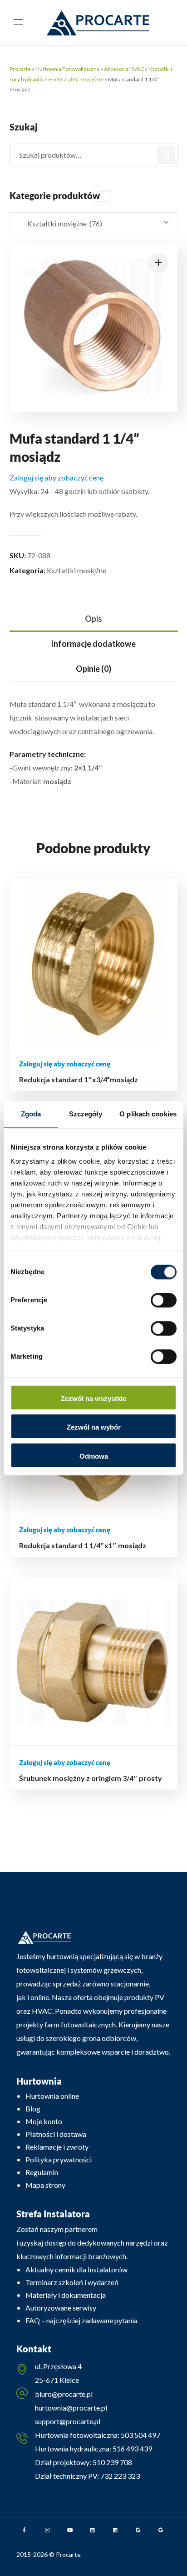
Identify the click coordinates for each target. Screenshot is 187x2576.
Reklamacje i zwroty (57, 2147)
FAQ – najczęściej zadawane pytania (81, 2320)
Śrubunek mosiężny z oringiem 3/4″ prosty (91, 1778)
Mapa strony (45, 2185)
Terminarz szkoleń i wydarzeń (72, 2282)
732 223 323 (120, 2476)
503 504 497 (140, 2435)
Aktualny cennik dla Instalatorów (76, 2269)
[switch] (164, 1300)
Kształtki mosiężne (80, 79)
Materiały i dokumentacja (66, 2295)
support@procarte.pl (68, 2421)
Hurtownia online (52, 2096)
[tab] (94, 619)
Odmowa (94, 1456)
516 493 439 (132, 2448)
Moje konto (44, 2121)
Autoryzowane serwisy (61, 2308)
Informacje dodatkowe (93, 644)
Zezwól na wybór (94, 1428)
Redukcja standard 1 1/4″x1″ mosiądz (83, 1545)
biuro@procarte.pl (64, 2394)
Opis (93, 619)
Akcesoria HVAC (124, 69)
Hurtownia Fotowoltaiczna (67, 69)
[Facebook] (25, 2530)
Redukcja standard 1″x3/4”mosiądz (79, 1079)
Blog (33, 2108)
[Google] (138, 2530)
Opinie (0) (93, 669)
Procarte (20, 69)
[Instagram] (47, 2530)
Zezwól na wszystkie (93, 1398)
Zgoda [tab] (31, 1114)
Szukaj (166, 155)
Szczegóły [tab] (86, 1114)
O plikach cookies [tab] (148, 1114)
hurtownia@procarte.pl (71, 2408)
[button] (158, 263)
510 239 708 (112, 2462)
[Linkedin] (93, 2530)
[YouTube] (70, 2530)
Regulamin (42, 2172)
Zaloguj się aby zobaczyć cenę (57, 478)
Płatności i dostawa (56, 2134)
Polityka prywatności (59, 2159)
